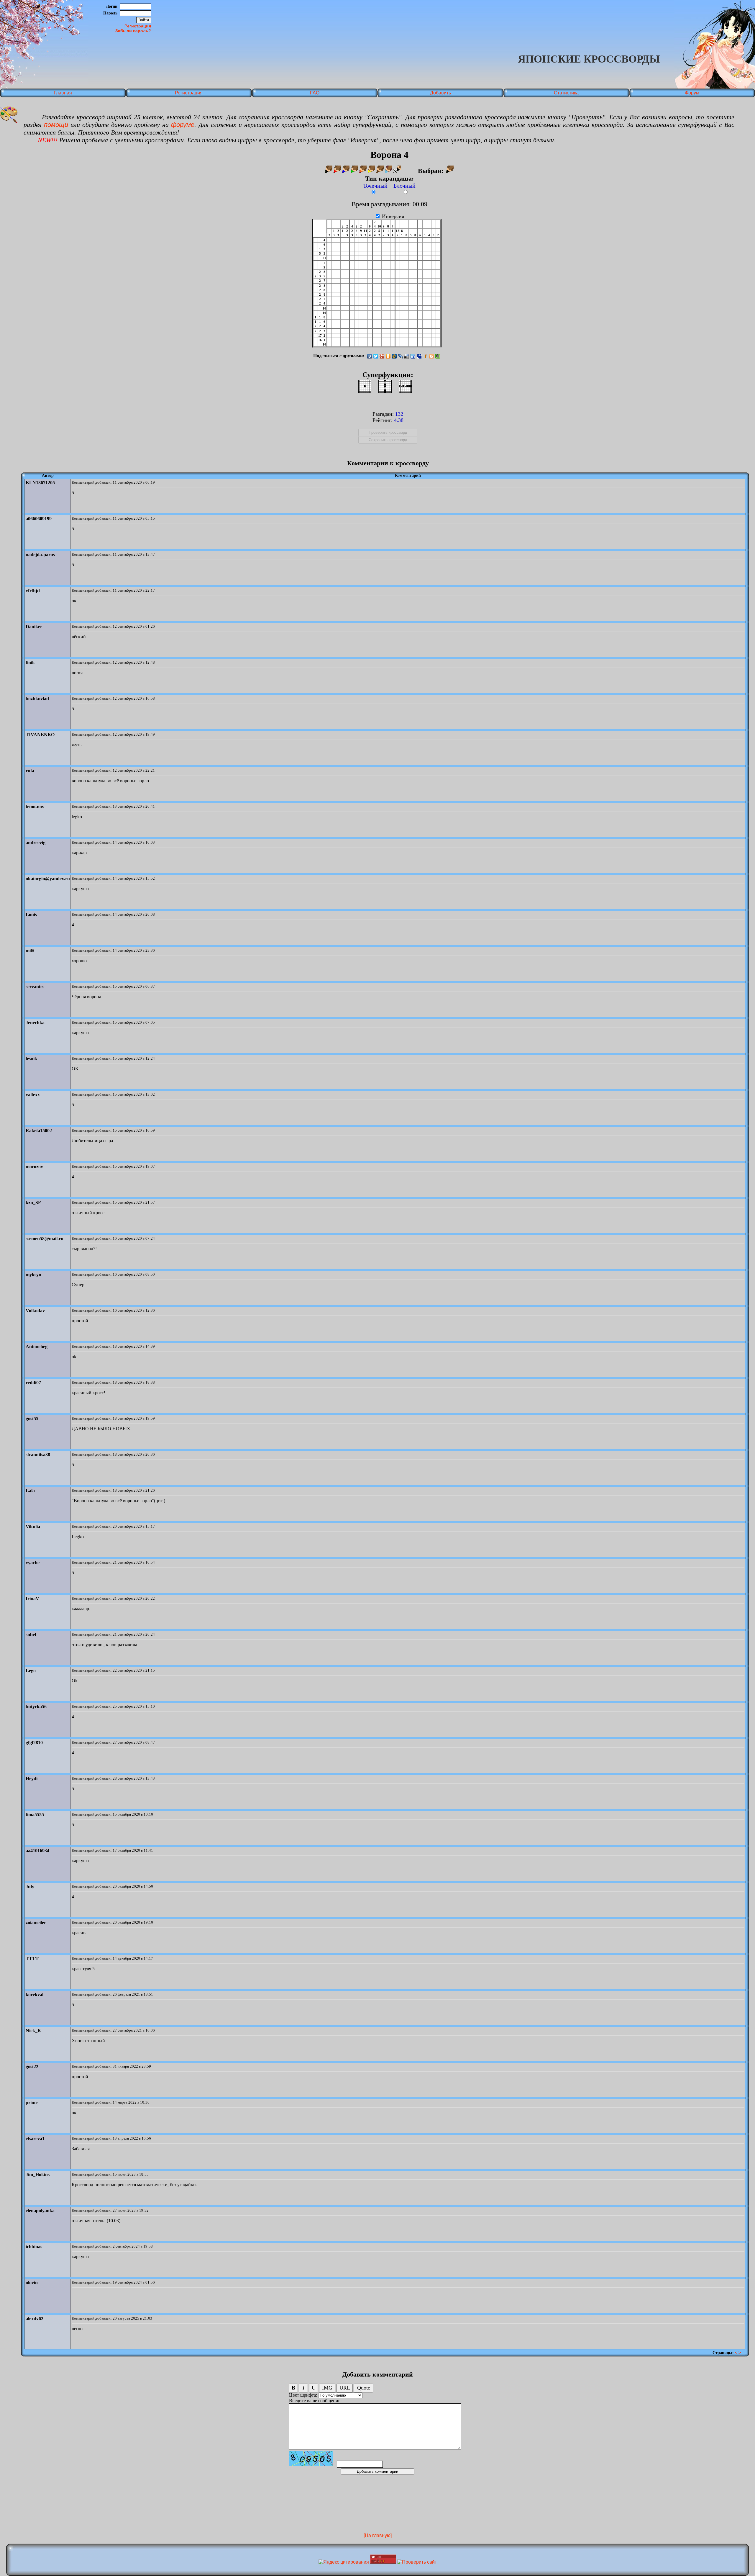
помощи (56, 125)
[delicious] (407, 356)
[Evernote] (438, 356)
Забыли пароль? (133, 31)
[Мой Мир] (394, 356)
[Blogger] (432, 356)
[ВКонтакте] (370, 356)
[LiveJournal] (401, 356)
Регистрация (138, 26)
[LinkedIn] (413, 356)
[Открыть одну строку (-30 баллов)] (405, 386)
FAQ (315, 93)
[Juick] (425, 356)
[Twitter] (376, 356)
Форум (692, 93)
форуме (183, 125)
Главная (63, 93)
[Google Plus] (382, 356)
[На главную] (378, 2535)
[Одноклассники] (388, 356)
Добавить (440, 93)
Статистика (566, 93)
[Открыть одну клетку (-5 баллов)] (365, 386)
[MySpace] (419, 356)
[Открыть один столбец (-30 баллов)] (385, 386)
